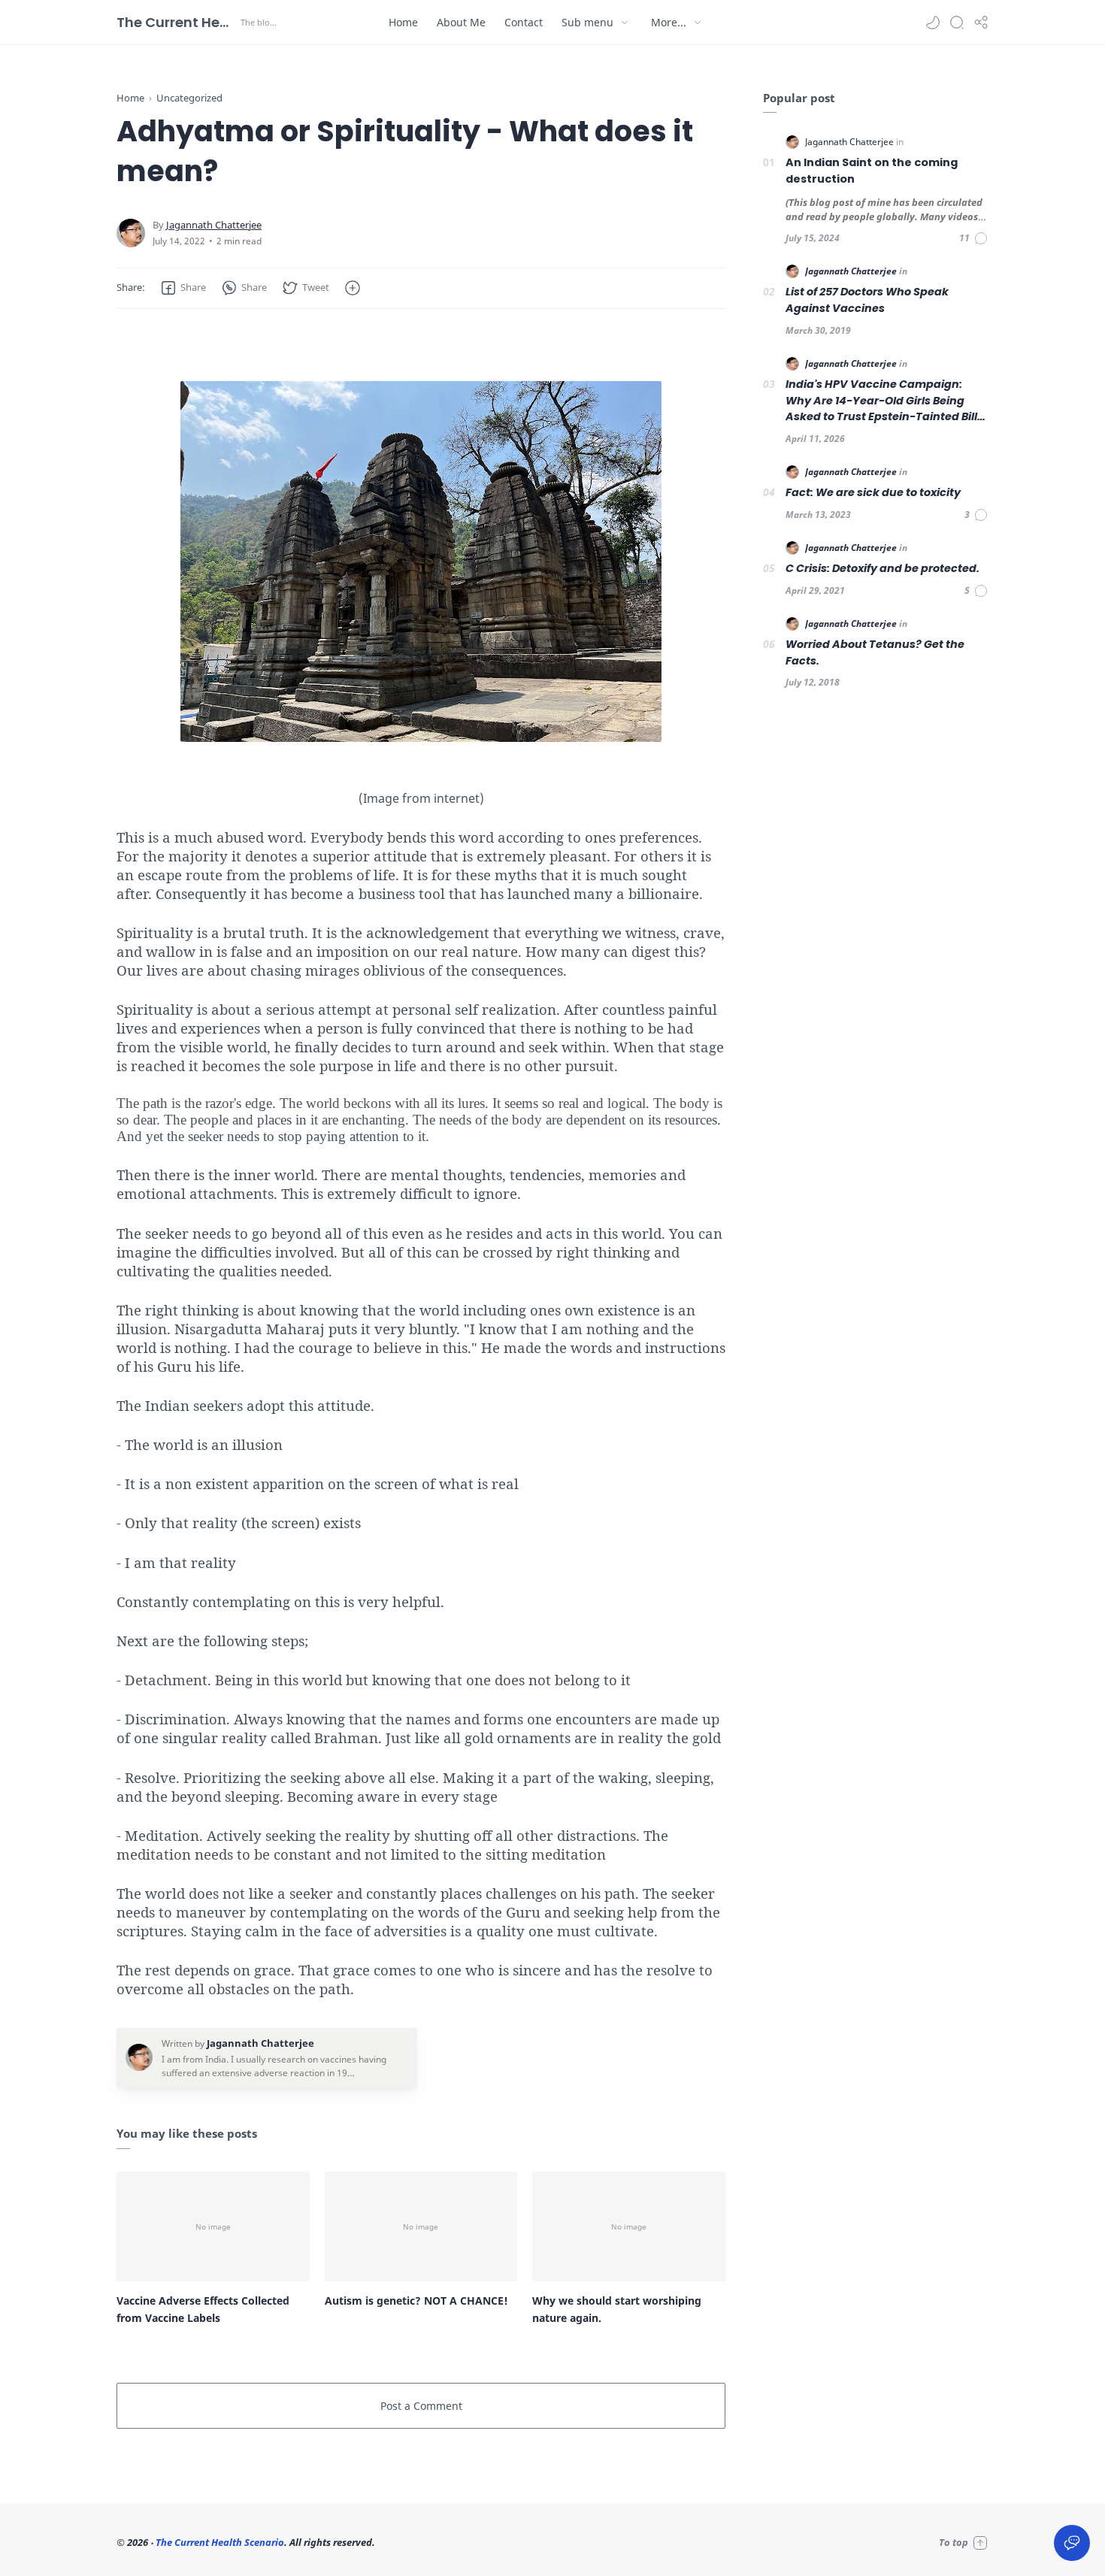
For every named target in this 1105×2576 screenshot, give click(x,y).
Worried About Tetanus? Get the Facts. (875, 652)
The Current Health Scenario (177, 22)
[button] (933, 23)
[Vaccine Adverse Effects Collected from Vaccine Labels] (213, 2226)
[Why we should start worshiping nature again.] (629, 2226)
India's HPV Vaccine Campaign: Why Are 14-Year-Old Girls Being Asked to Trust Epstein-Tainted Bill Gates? (881, 401)
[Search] (957, 23)
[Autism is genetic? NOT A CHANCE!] (421, 2226)
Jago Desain (477, 2542)
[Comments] (974, 238)
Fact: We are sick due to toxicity (873, 492)
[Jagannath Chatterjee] (214, 225)
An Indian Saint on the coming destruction (872, 171)
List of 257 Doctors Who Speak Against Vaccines (867, 300)
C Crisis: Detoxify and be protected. (882, 568)
